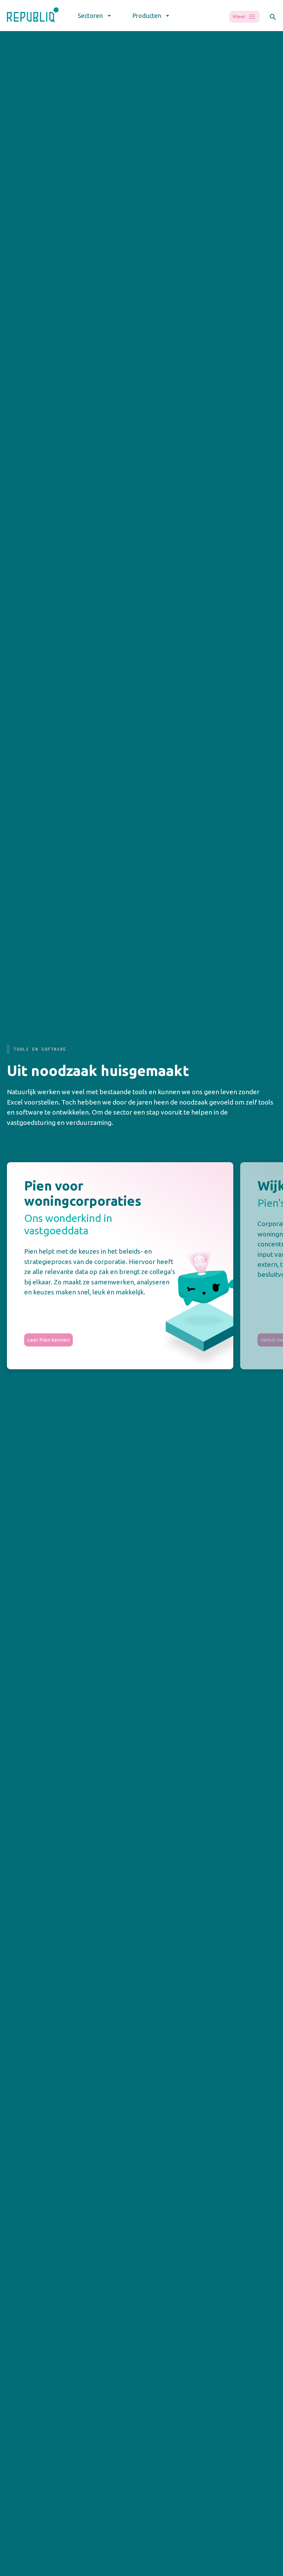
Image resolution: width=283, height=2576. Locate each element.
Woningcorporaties (30, 2563)
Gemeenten (21, 2572)
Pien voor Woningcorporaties (99, 2567)
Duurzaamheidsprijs (168, 2572)
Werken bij (226, 2572)
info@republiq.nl (27, 2361)
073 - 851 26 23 (24, 2375)
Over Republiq (230, 2563)
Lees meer (42, 858)
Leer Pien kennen (48, 1340)
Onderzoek (158, 2563)
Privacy (16, 2388)
